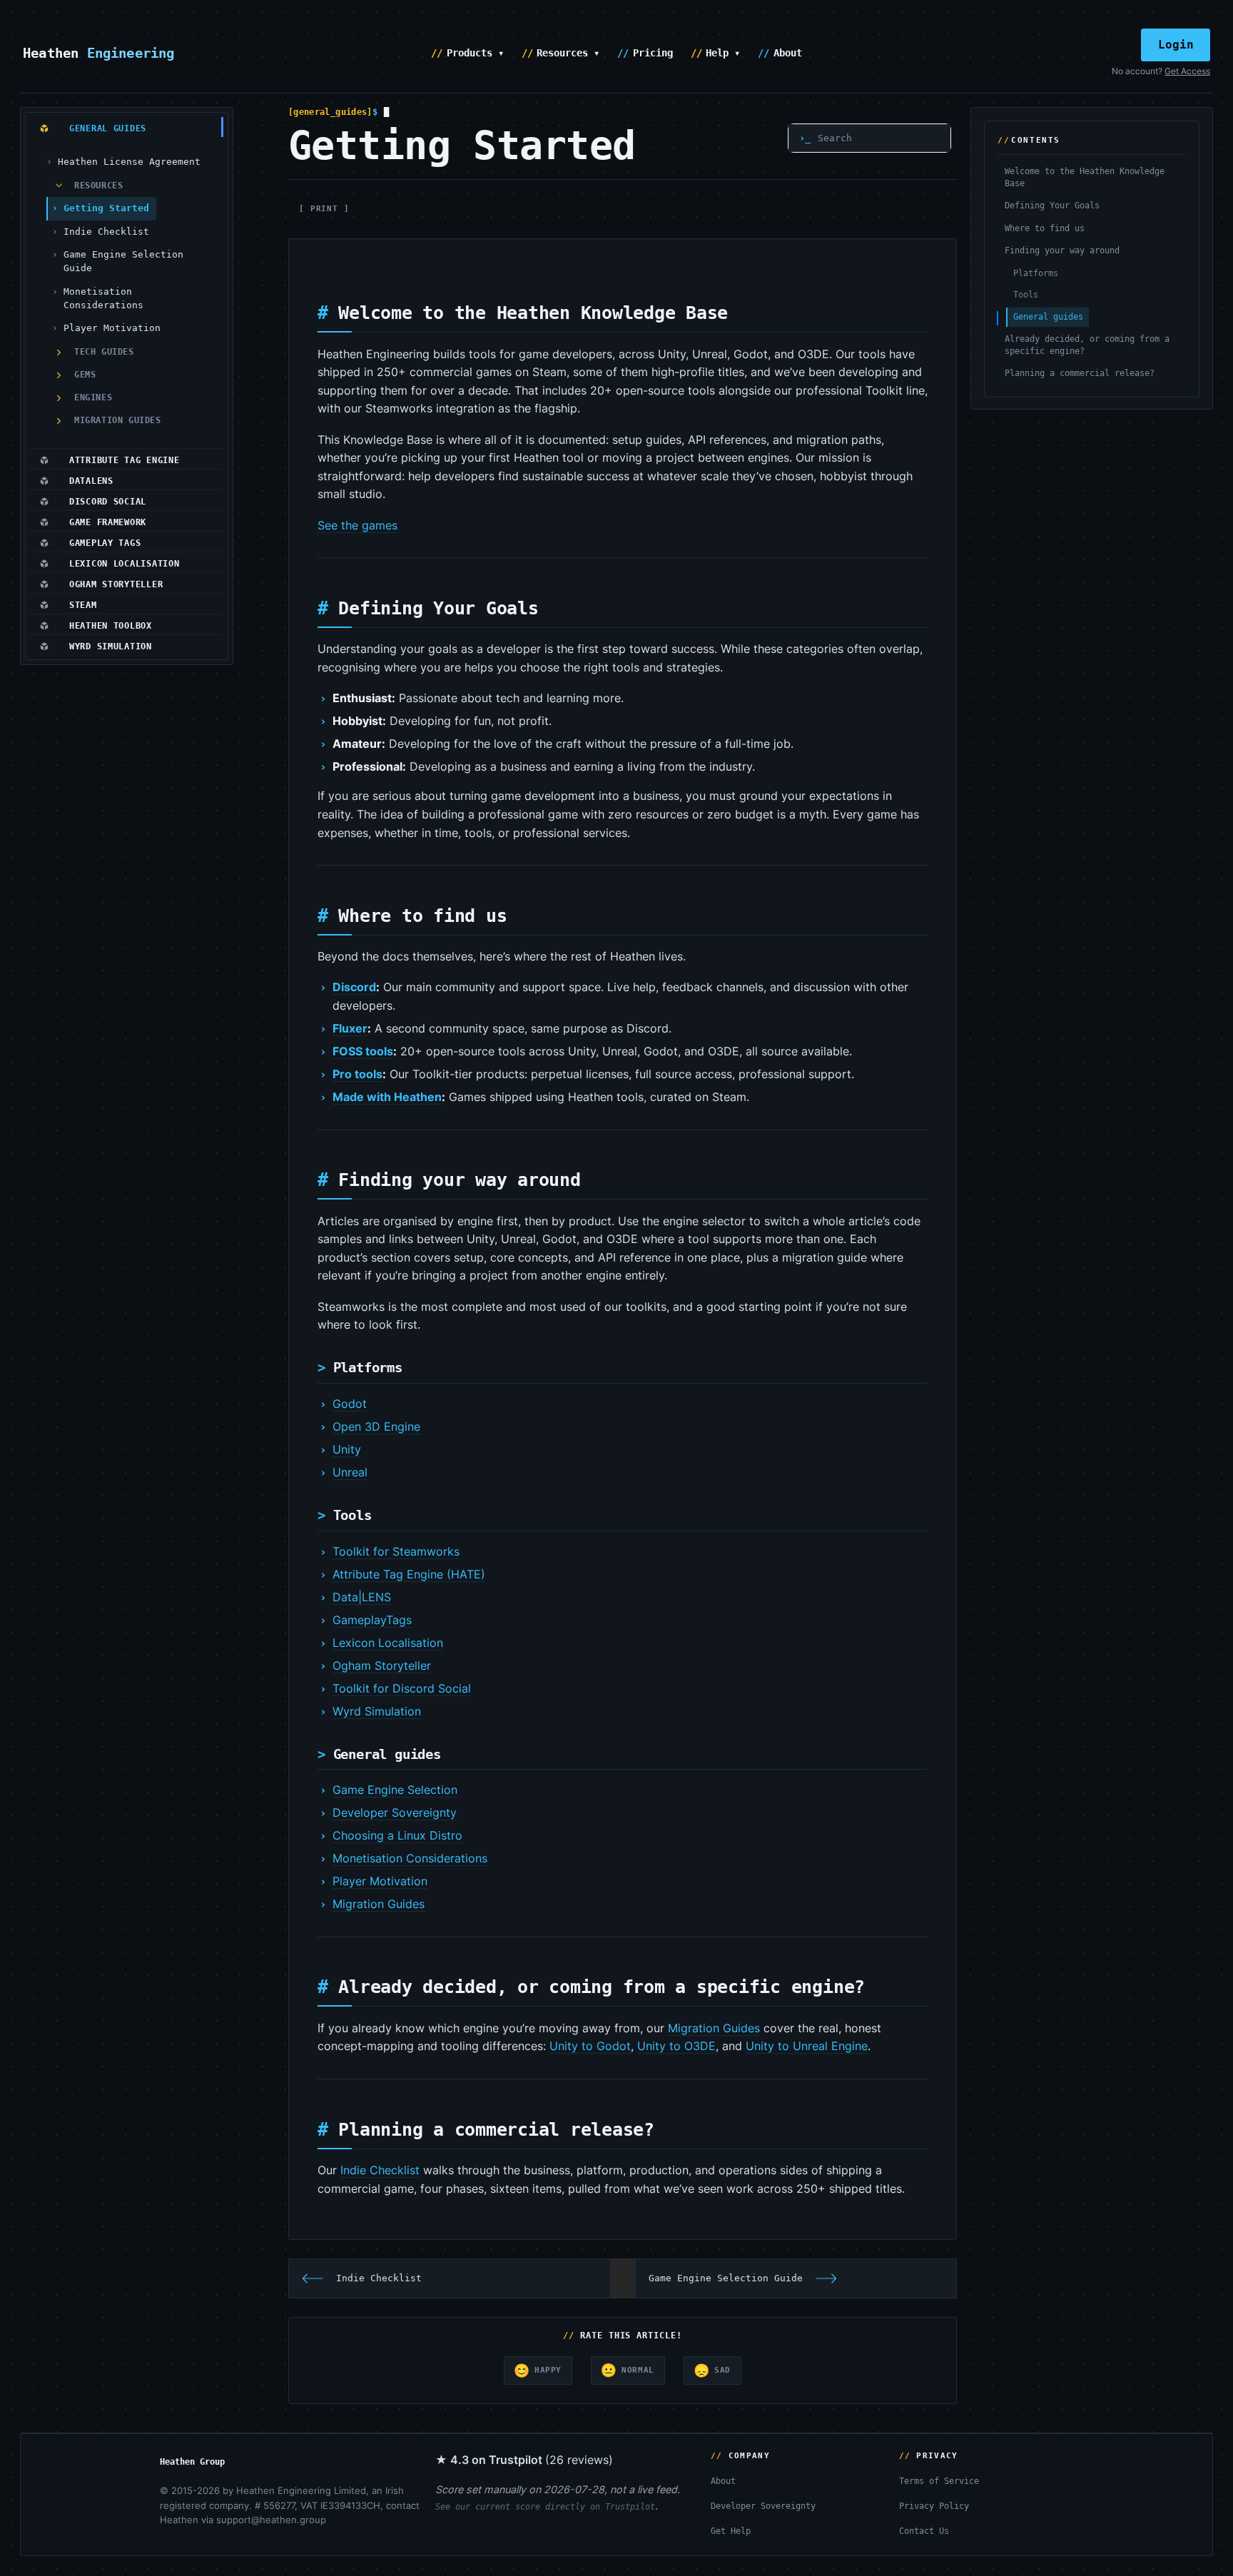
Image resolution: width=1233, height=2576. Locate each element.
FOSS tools (363, 1051)
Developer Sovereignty (395, 1812)
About (788, 53)
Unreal (350, 1472)
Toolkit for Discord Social (402, 1688)
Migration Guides (118, 420)
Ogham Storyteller (382, 1665)
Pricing (653, 53)
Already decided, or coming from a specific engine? (1087, 345)
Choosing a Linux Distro (397, 1835)
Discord (354, 987)
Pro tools (357, 1074)
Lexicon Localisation (388, 1643)
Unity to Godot (590, 2046)
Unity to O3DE (676, 2046)
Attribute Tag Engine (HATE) (409, 1574)
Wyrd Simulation (377, 1711)
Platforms (1036, 273)
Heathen (99, 53)
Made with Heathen (387, 1097)
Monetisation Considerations (103, 298)
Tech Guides (104, 352)
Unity (347, 1449)
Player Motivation (112, 328)
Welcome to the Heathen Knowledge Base (1085, 177)
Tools (1026, 295)
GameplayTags (372, 1620)
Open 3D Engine (376, 1426)
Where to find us (1045, 228)
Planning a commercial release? (1080, 374)
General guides (1048, 317)
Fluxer (350, 1028)
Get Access (1187, 71)
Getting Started (106, 208)
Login (1176, 45)
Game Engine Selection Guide (123, 261)
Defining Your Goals (1052, 206)
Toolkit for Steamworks (396, 1551)
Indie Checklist (106, 232)
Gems (85, 375)
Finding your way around (1062, 250)
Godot (350, 1404)
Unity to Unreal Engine (807, 2046)
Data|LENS (362, 1597)
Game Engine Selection (395, 1790)
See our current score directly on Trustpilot (545, 2507)
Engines (93, 397)
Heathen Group (192, 2462)
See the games (357, 525)
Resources (98, 186)
